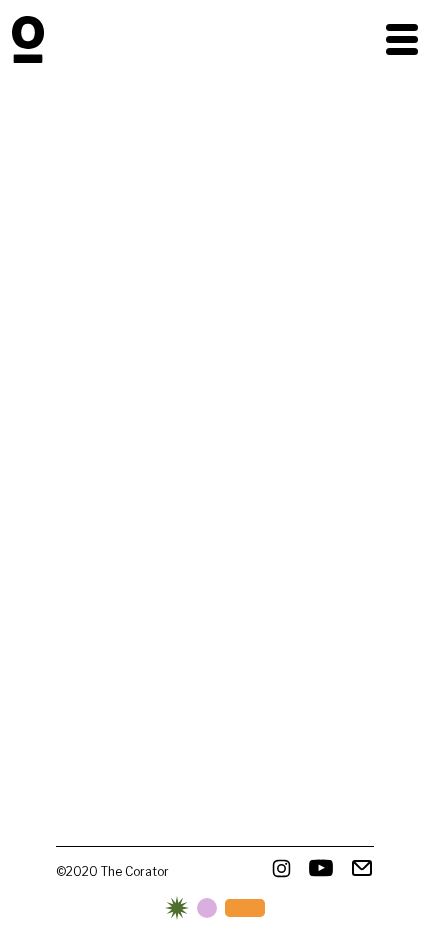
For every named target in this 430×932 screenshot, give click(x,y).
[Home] (28, 39)
